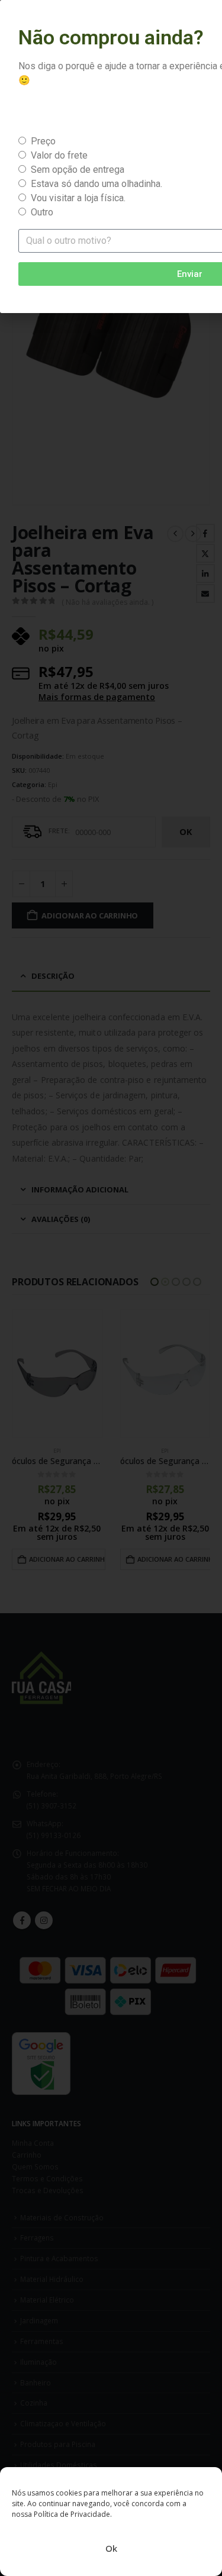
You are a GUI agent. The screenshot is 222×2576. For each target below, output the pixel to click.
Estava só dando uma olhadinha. (96, 184)
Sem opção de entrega (78, 170)
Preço (43, 141)
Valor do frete (59, 155)
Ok (111, 2548)
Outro (42, 212)
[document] (111, 1288)
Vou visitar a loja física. (78, 198)
